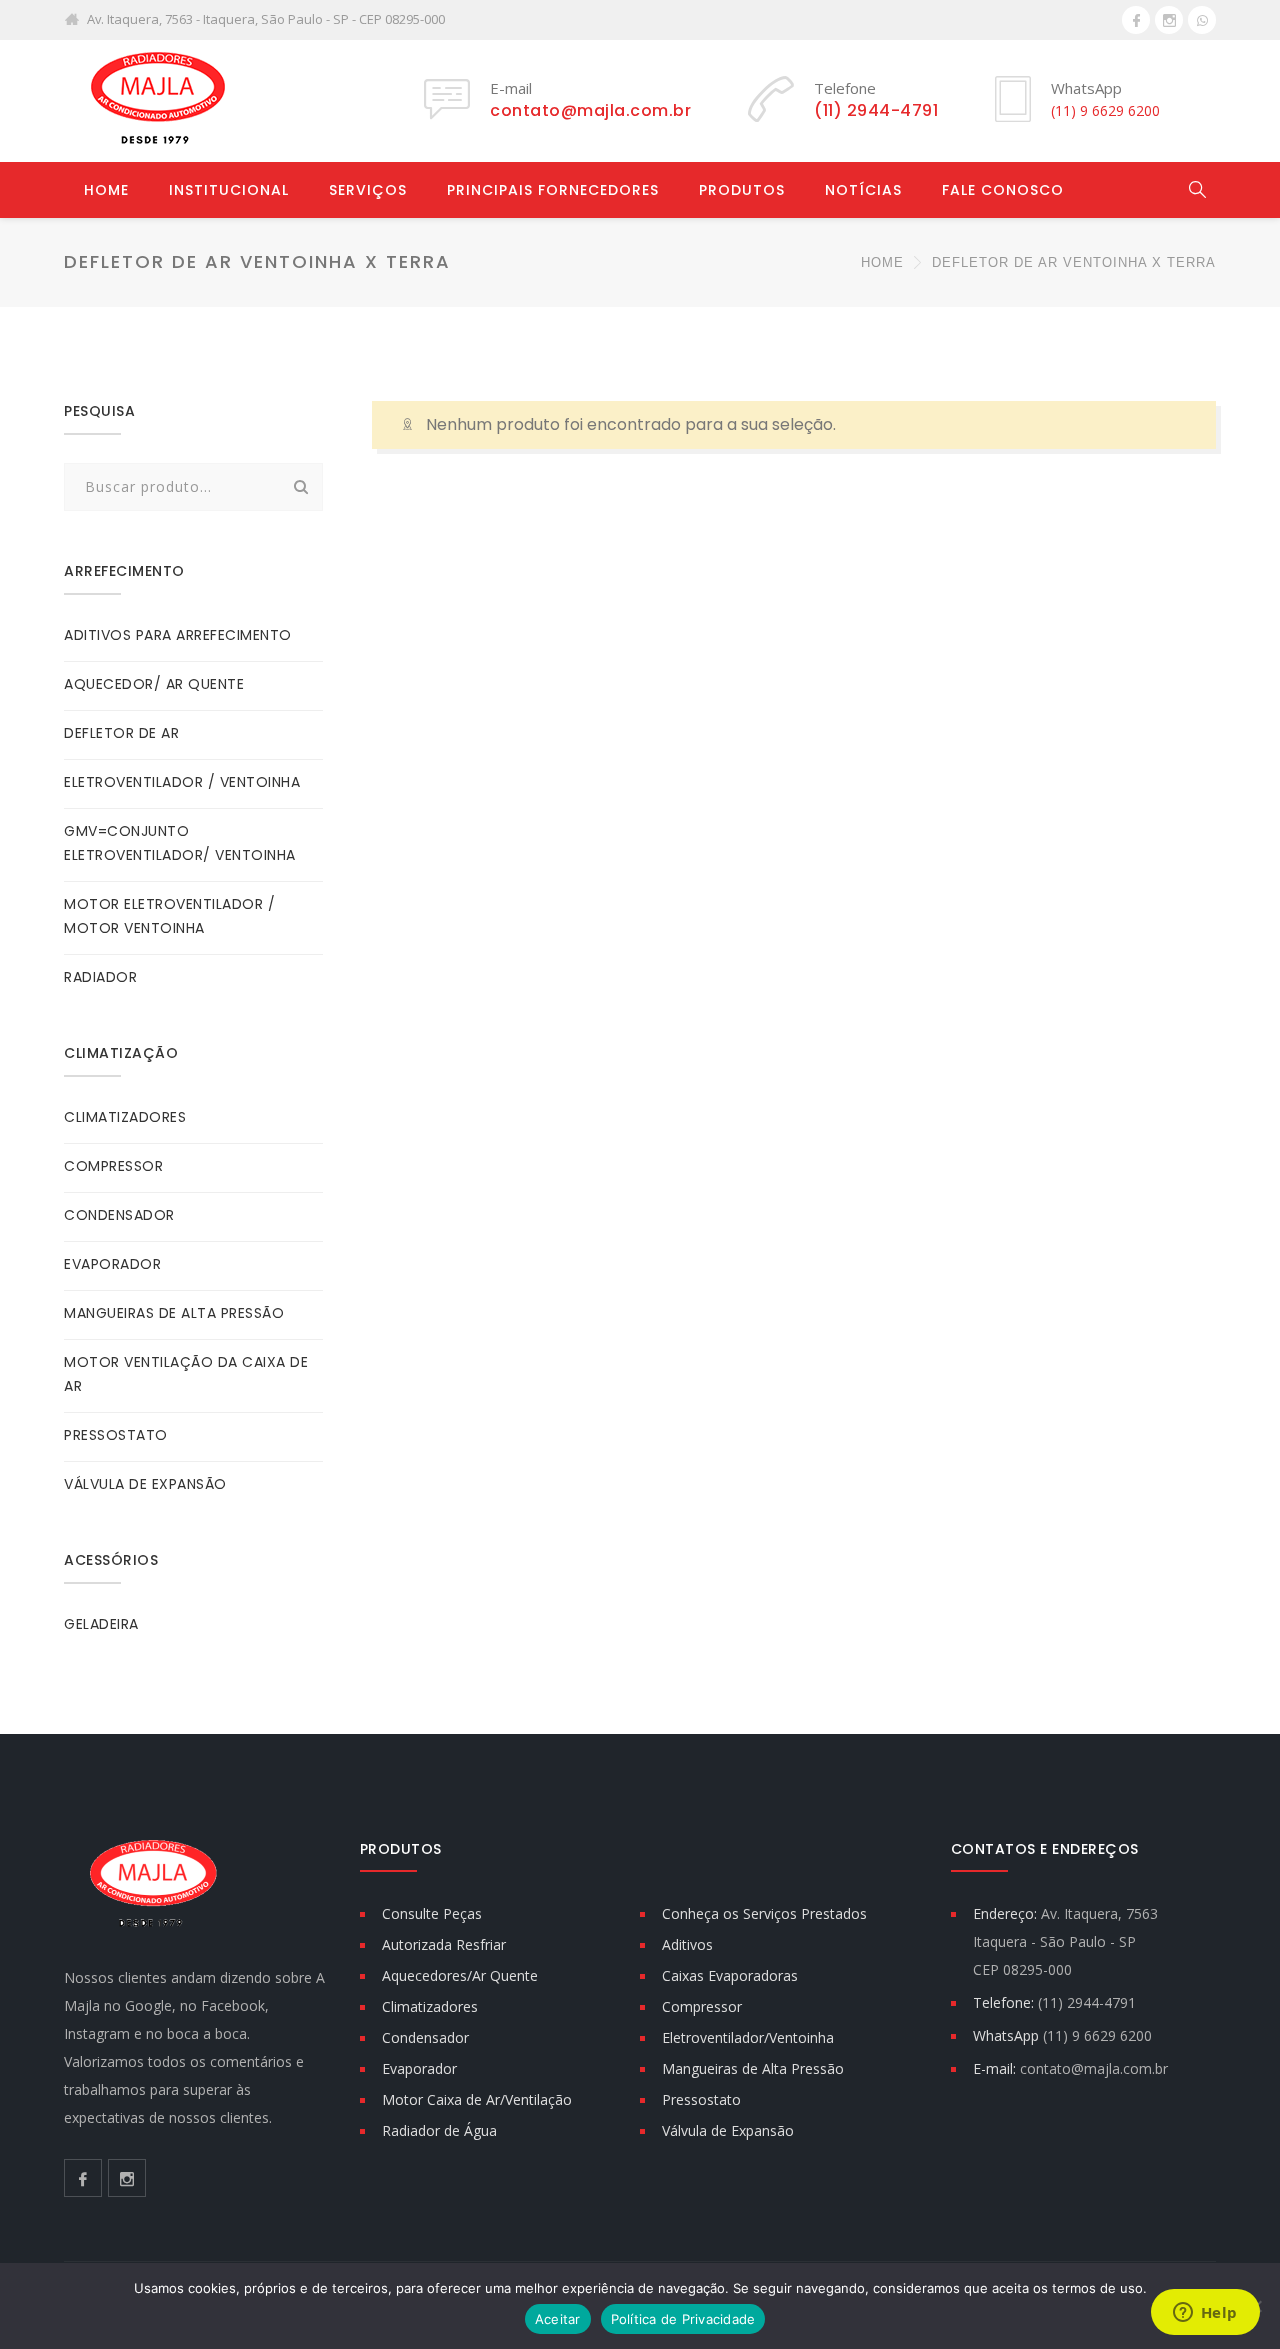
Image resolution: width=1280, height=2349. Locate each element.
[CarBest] (154, 100)
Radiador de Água (439, 2130)
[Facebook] (1136, 20)
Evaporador (419, 2068)
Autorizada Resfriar (444, 1944)
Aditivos (687, 1944)
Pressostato (701, 2099)
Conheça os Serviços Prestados (764, 1913)
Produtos (742, 190)
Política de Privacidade (683, 2319)
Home (106, 190)
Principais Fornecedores (553, 190)
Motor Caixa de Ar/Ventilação (477, 2099)
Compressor (702, 2006)
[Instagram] (1169, 20)
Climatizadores (430, 2006)
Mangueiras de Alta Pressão (753, 2068)
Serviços (368, 190)
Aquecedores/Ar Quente (460, 1975)
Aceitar (558, 2319)
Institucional (229, 190)
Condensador (425, 2037)
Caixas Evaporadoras (730, 1975)
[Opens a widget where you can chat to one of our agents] (1205, 2314)
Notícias (863, 190)
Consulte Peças (432, 1913)
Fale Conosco (1003, 190)
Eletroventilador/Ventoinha (748, 2037)
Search (302, 487)
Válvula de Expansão (728, 2130)
